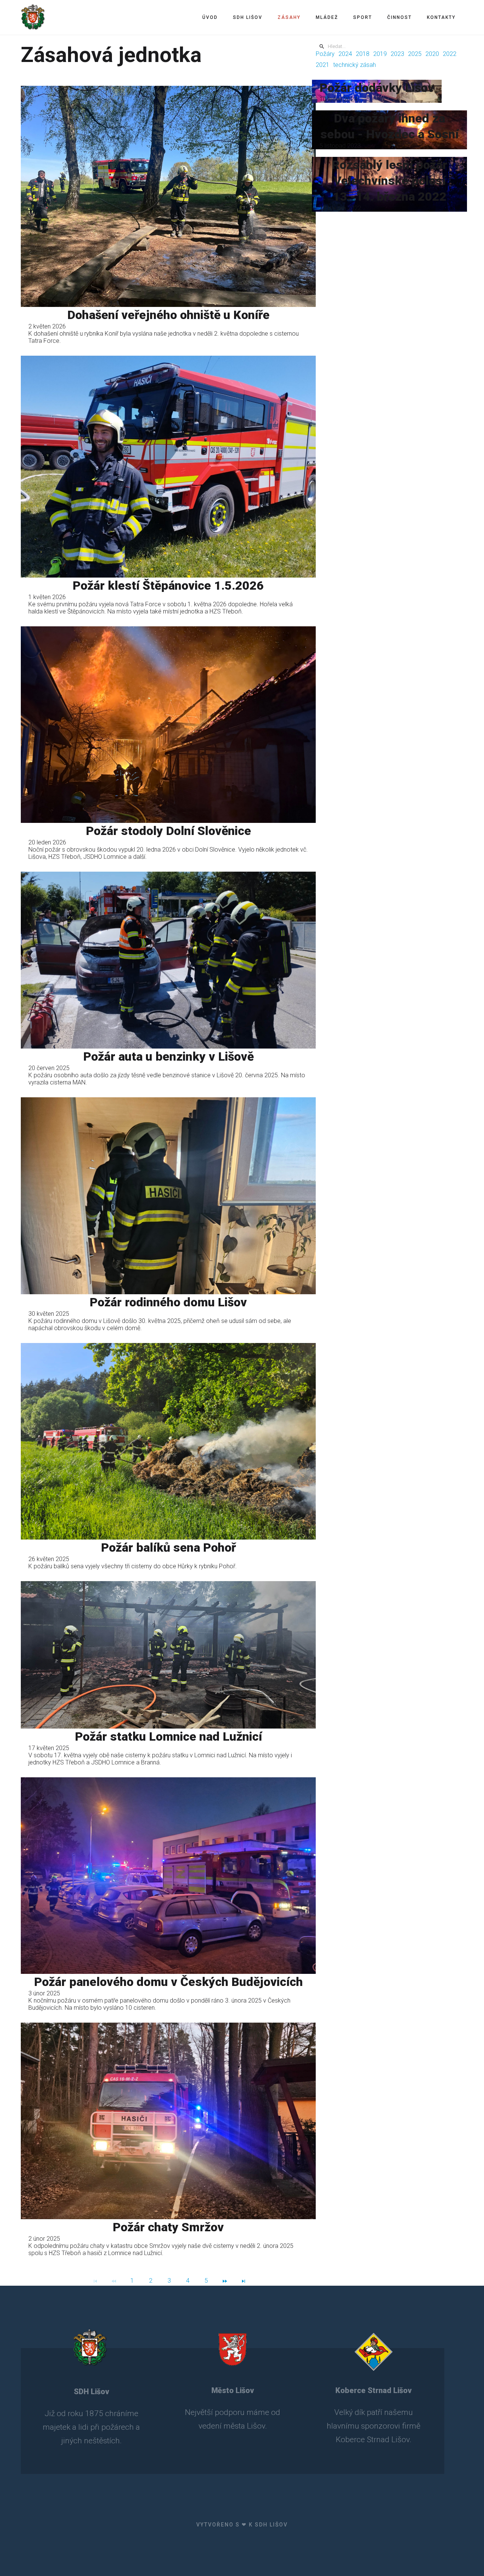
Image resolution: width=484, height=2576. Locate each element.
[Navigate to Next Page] (225, 2281)
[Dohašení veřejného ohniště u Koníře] (168, 196)
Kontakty (441, 17)
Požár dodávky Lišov (377, 88)
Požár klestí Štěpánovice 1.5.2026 (168, 586)
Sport (363, 17)
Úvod (210, 17)
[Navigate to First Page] (95, 2281)
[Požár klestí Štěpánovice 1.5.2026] (168, 467)
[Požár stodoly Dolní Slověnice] (168, 725)
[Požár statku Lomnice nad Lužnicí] (168, 1655)
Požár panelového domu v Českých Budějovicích (168, 1982)
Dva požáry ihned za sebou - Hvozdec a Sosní (389, 126)
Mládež (327, 17)
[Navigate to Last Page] (244, 2281)
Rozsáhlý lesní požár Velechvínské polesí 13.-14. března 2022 (389, 181)
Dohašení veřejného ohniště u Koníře (168, 315)
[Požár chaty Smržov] (168, 2121)
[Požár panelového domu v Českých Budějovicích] (168, 1876)
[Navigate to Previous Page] (114, 2281)
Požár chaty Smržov (168, 2227)
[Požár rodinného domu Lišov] (168, 1196)
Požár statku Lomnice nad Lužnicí (168, 1736)
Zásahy (289, 17)
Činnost (399, 17)
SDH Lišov (248, 17)
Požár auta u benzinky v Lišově (168, 1056)
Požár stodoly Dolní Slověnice (168, 831)
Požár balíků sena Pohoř (168, 1547)
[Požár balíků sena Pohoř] (168, 1441)
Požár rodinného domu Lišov (168, 1302)
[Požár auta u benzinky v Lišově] (168, 960)
